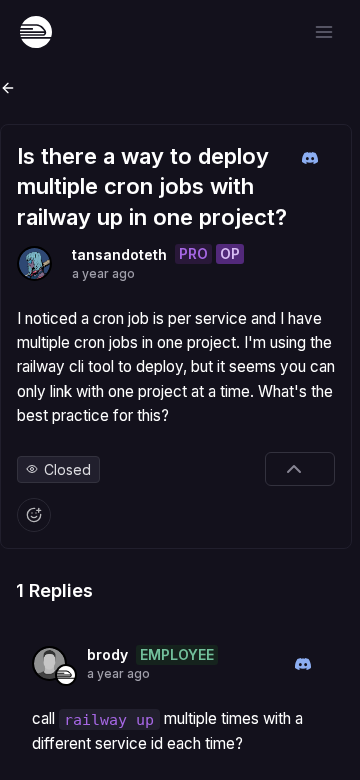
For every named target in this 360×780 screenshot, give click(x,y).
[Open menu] (324, 32)
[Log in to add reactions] (34, 515)
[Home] (36, 32)
